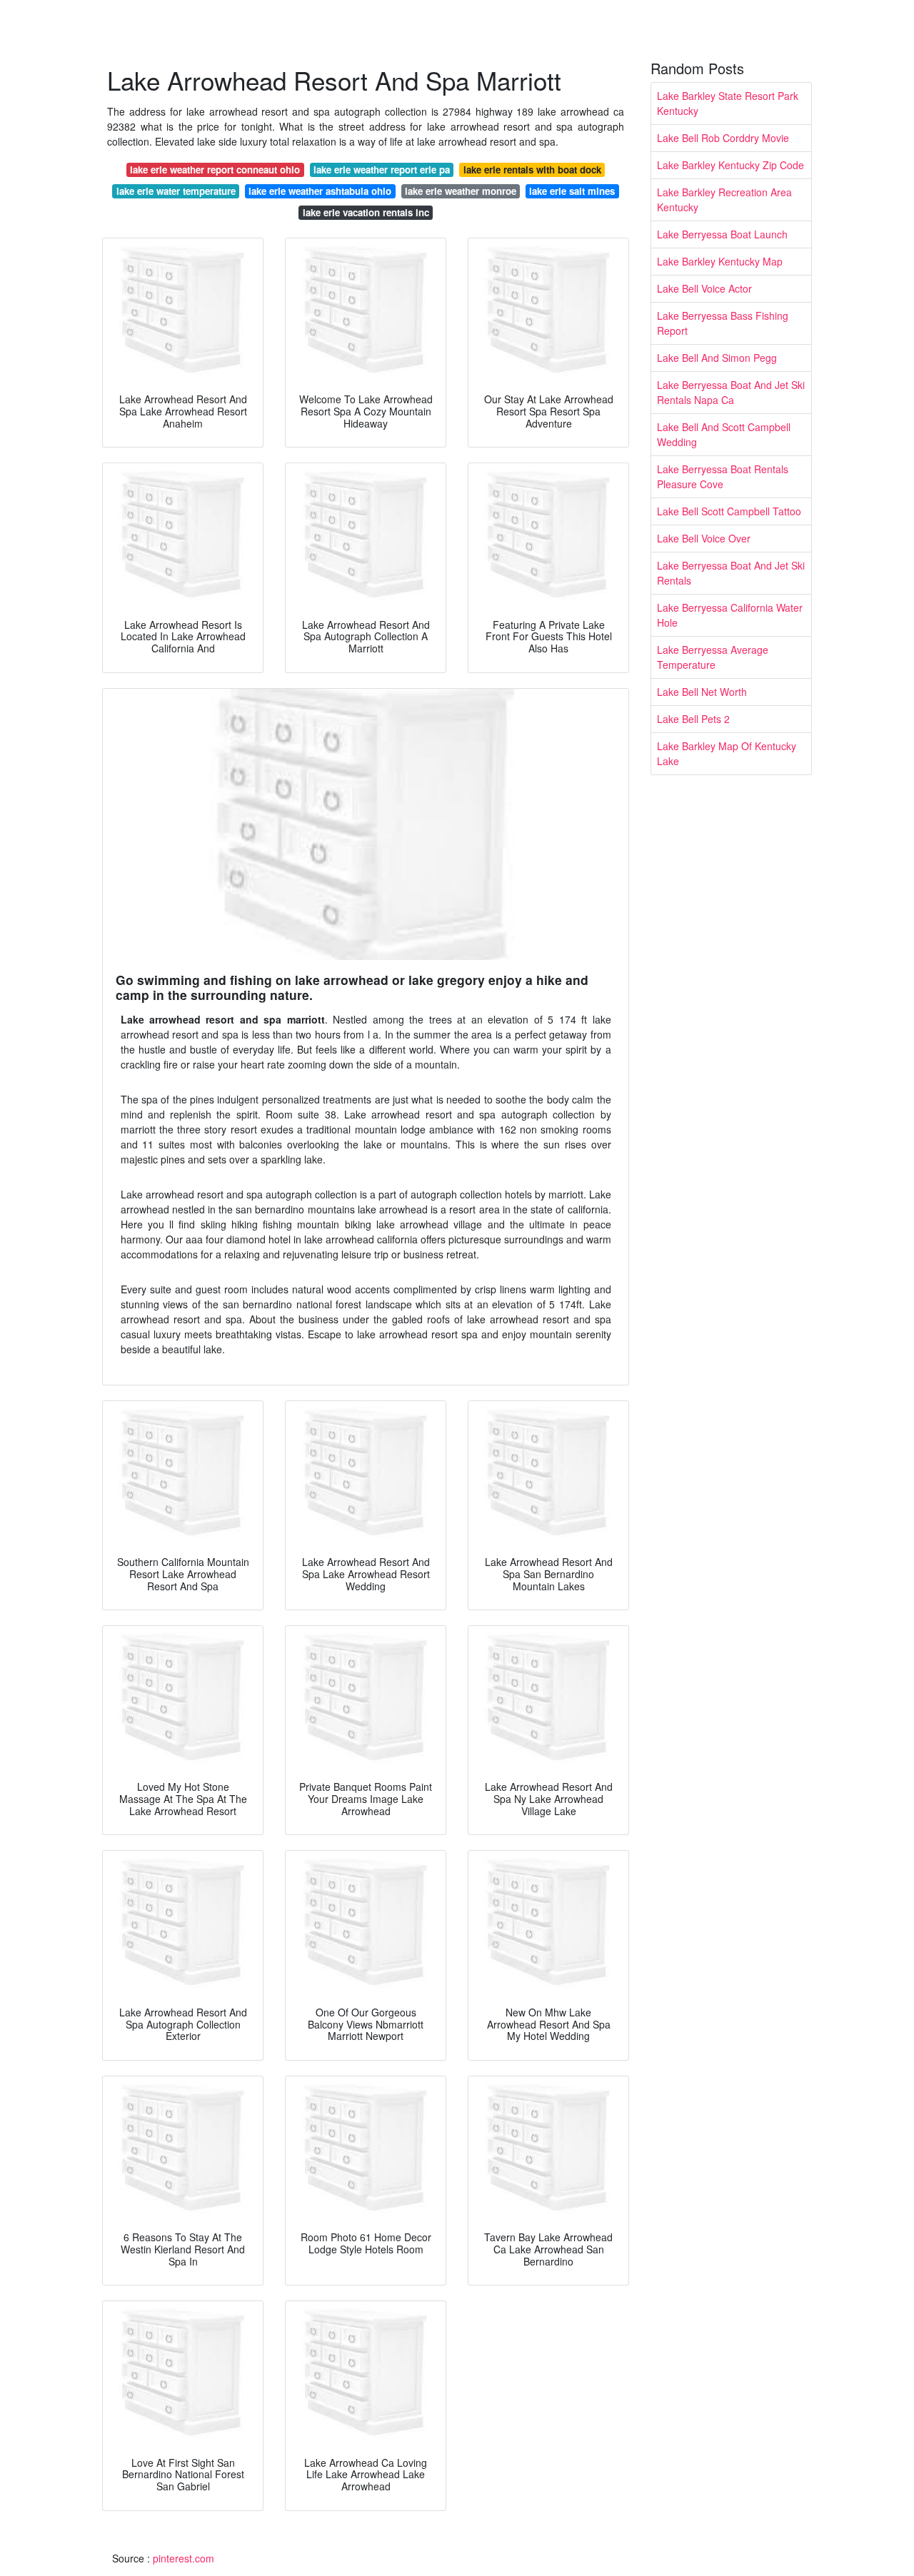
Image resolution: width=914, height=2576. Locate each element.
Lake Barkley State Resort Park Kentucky (728, 103)
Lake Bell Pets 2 (693, 719)
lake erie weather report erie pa (382, 170)
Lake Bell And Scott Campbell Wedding (724, 434)
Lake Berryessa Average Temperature (713, 657)
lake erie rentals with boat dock (532, 170)
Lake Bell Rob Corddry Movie (723, 138)
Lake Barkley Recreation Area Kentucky (724, 199)
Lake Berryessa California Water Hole (730, 615)
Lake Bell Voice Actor (704, 288)
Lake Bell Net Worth (702, 692)
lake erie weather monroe (461, 191)
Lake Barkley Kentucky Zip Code (730, 165)
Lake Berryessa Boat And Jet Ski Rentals (731, 573)
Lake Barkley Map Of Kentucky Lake (727, 753)
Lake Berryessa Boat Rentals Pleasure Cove (723, 476)
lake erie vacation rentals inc (366, 212)
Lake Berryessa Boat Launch (722, 234)
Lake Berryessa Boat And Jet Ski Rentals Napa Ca (731, 392)
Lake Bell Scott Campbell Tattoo (729, 511)
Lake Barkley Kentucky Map (720, 261)
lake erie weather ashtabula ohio (320, 191)
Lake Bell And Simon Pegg (717, 358)
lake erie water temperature (176, 191)
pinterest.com (184, 2558)
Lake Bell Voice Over (704, 538)
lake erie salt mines (572, 191)
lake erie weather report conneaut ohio (215, 170)
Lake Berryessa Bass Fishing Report (723, 323)
